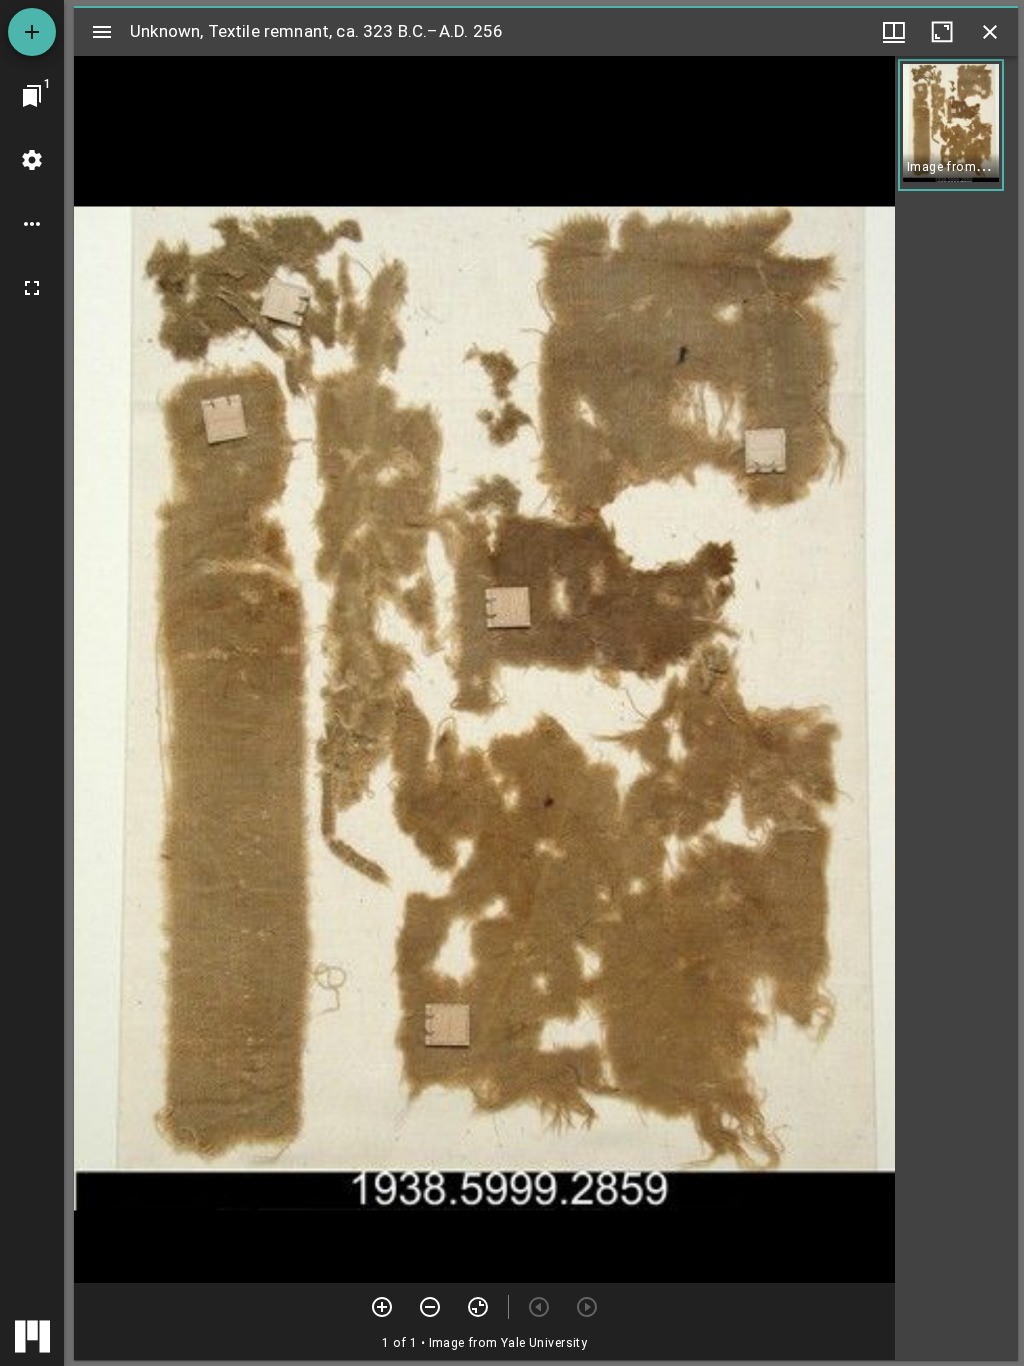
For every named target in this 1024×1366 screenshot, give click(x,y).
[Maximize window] (942, 32)
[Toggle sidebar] (102, 32)
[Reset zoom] (478, 1307)
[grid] (956, 708)
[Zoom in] (382, 1307)
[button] (951, 125)
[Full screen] (32, 288)
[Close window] (990, 32)
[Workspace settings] (32, 160)
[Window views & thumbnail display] (894, 32)
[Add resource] (32, 32)
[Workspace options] (32, 224)
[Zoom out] (430, 1307)
